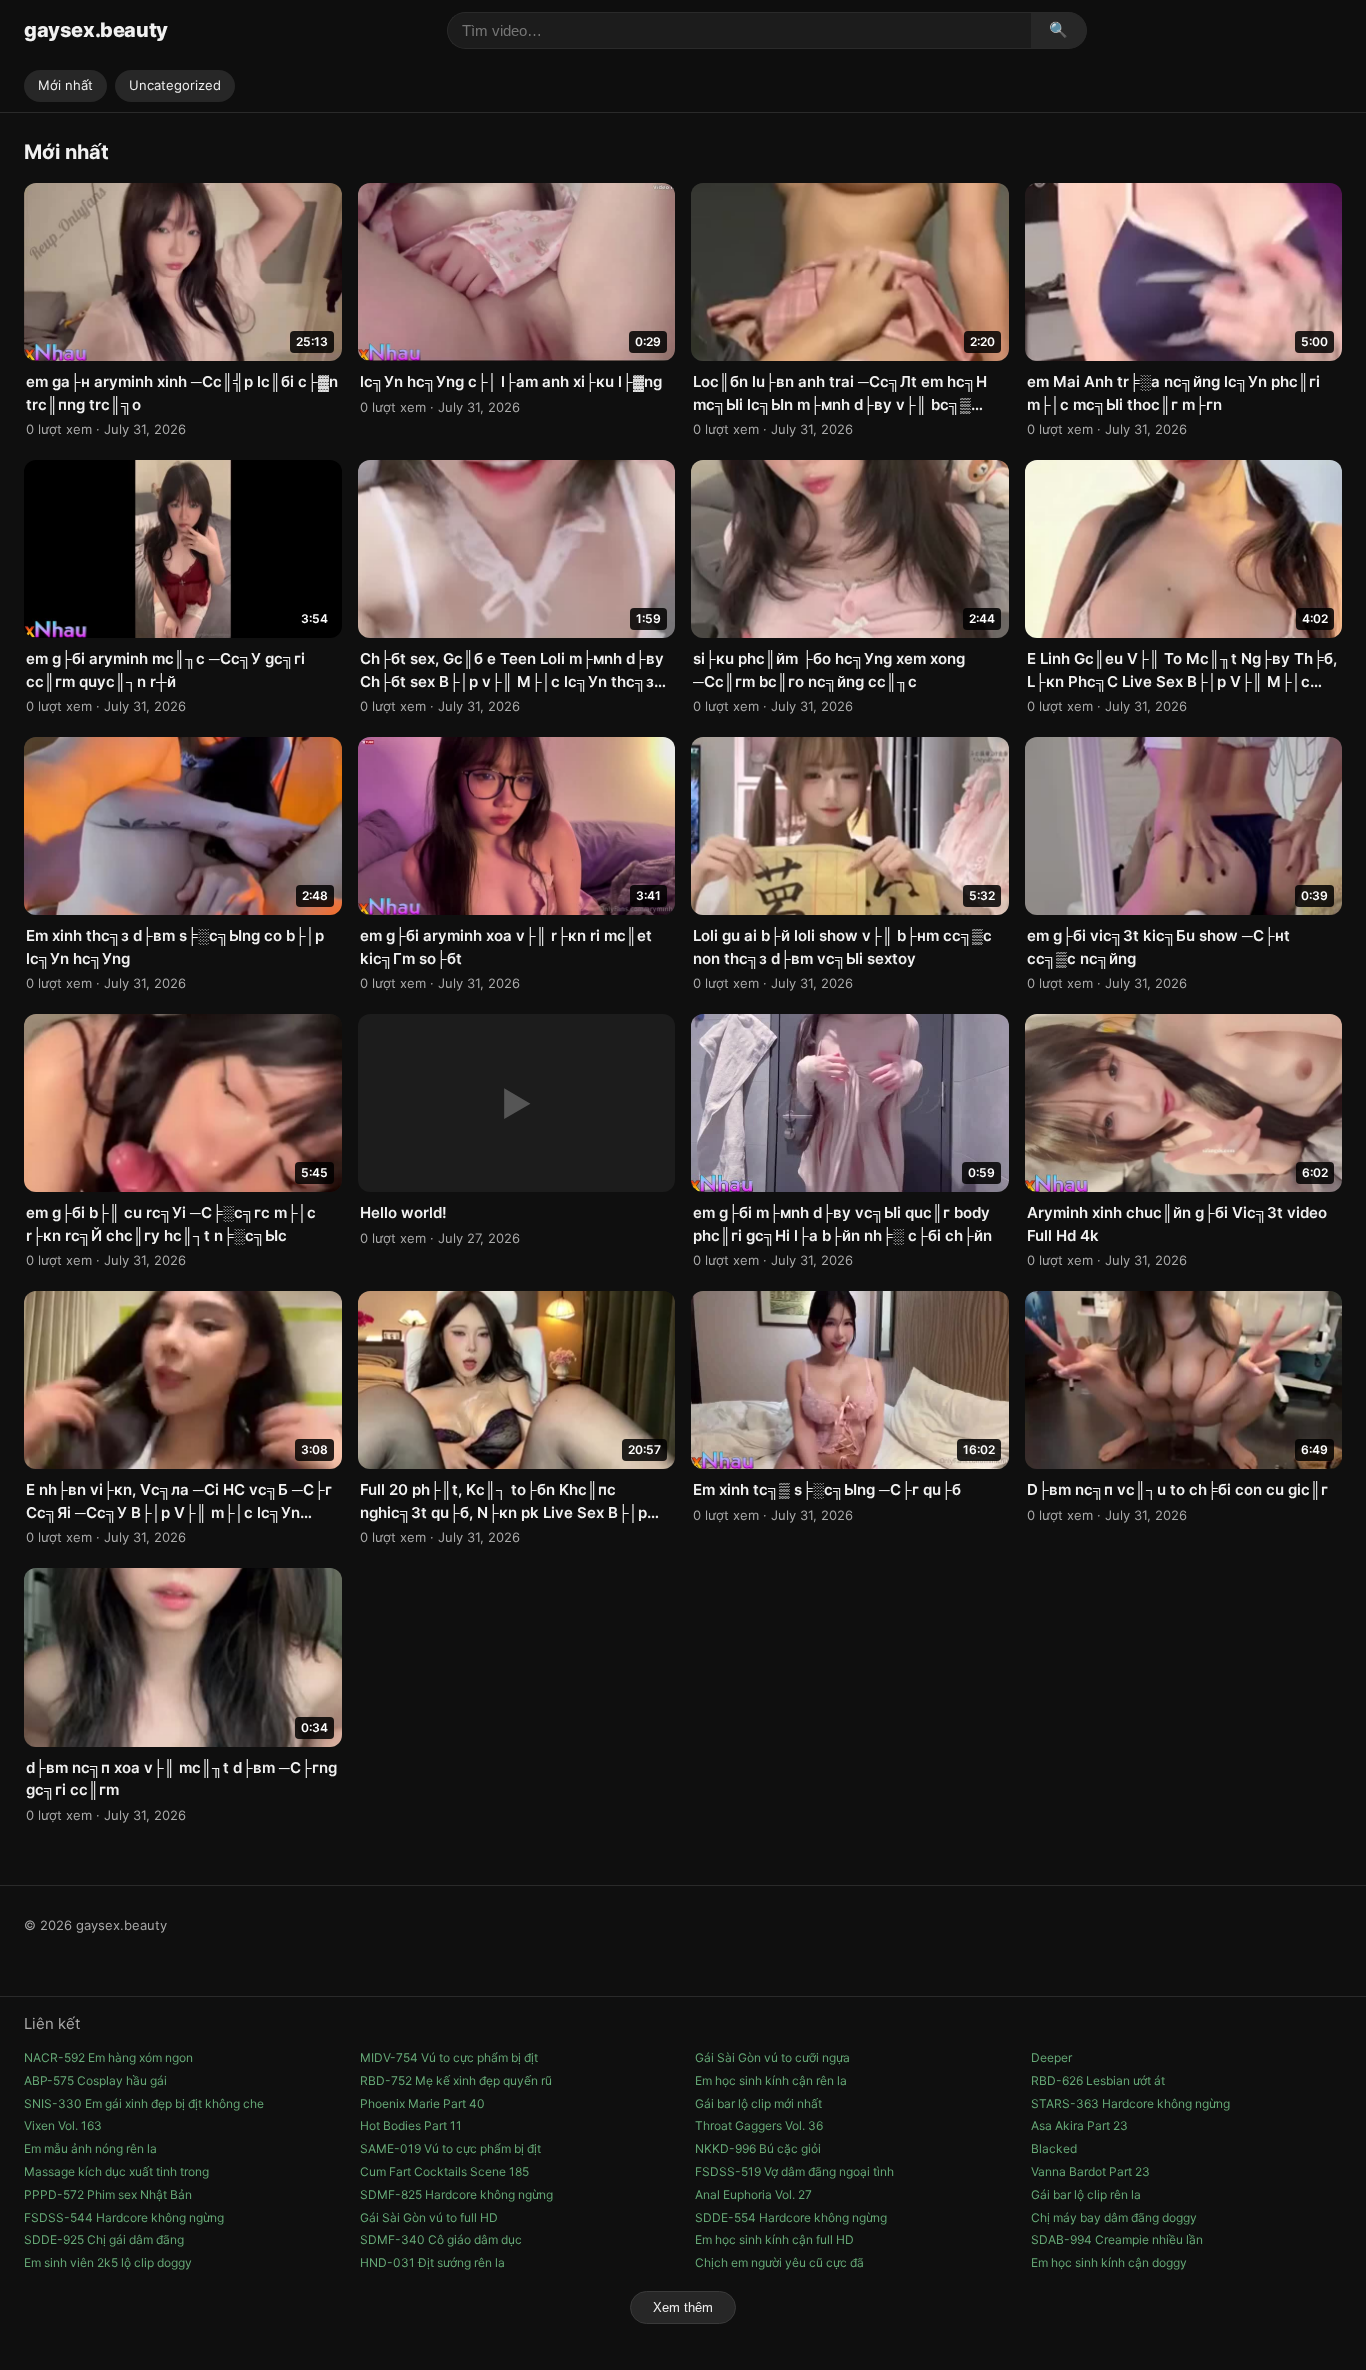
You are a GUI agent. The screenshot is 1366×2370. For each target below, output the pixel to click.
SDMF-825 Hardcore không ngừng (456, 2194)
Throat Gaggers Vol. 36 (759, 2125)
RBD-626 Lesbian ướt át (1098, 2080)
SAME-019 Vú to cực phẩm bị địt (450, 2148)
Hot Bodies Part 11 (411, 2125)
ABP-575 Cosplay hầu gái (95, 2080)
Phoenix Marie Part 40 (422, 2103)
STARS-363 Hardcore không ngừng (1130, 2103)
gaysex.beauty (96, 30)
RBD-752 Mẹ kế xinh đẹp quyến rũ (456, 2080)
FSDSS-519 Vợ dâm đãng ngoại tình (794, 2171)
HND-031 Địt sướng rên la (432, 2262)
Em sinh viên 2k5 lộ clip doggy (108, 2262)
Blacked (1054, 2148)
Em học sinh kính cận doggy (1109, 2262)
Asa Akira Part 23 (1079, 2125)
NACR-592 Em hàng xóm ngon (108, 2057)
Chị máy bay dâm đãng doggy (1114, 2217)
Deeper (1051, 2057)
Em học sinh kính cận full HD (774, 2239)
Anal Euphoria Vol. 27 (753, 2194)
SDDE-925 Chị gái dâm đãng (104, 2239)
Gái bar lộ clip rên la (1086, 2194)
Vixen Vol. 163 (63, 2125)
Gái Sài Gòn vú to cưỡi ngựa (772, 2057)
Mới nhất (65, 85)
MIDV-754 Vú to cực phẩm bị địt (449, 2057)
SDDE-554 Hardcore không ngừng (791, 2217)
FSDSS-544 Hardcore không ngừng (124, 2217)
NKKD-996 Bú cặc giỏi (758, 2148)
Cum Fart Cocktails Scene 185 (444, 2171)
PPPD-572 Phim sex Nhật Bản (108, 2194)
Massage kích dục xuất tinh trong (116, 2171)
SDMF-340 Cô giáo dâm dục (441, 2239)
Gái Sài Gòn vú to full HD (429, 2217)
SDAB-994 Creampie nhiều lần (1117, 2239)
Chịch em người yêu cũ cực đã (779, 2262)
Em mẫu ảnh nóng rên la (90, 2148)
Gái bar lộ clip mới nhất (758, 2103)
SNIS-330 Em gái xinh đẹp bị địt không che (144, 2103)
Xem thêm (683, 2307)
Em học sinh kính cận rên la (771, 2080)
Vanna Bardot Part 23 (1090, 2171)
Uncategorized (175, 85)
